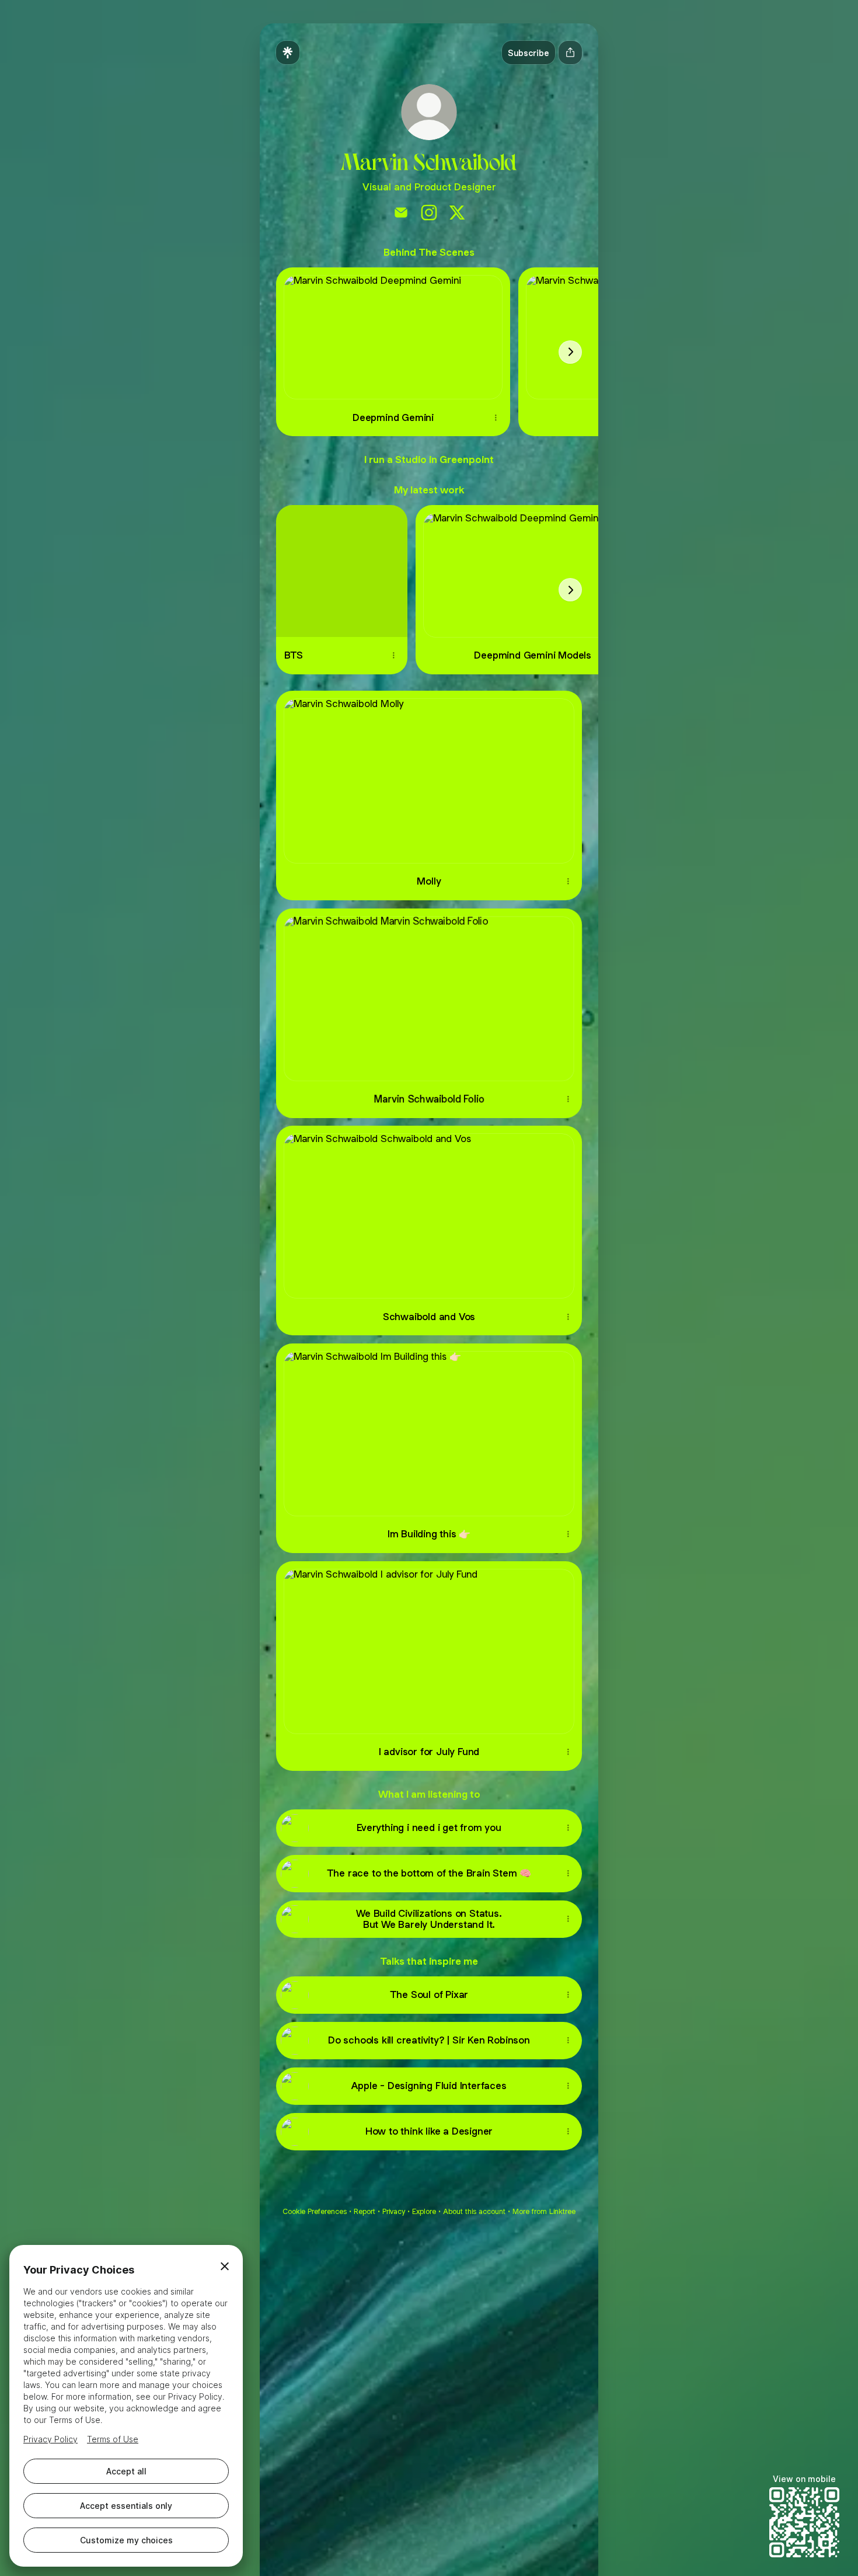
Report (365, 2211)
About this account (474, 2211)
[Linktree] (288, 53)
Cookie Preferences (315, 2211)
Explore (424, 2211)
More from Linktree (544, 2211)
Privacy (394, 2211)
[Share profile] (570, 53)
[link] (401, 213)
